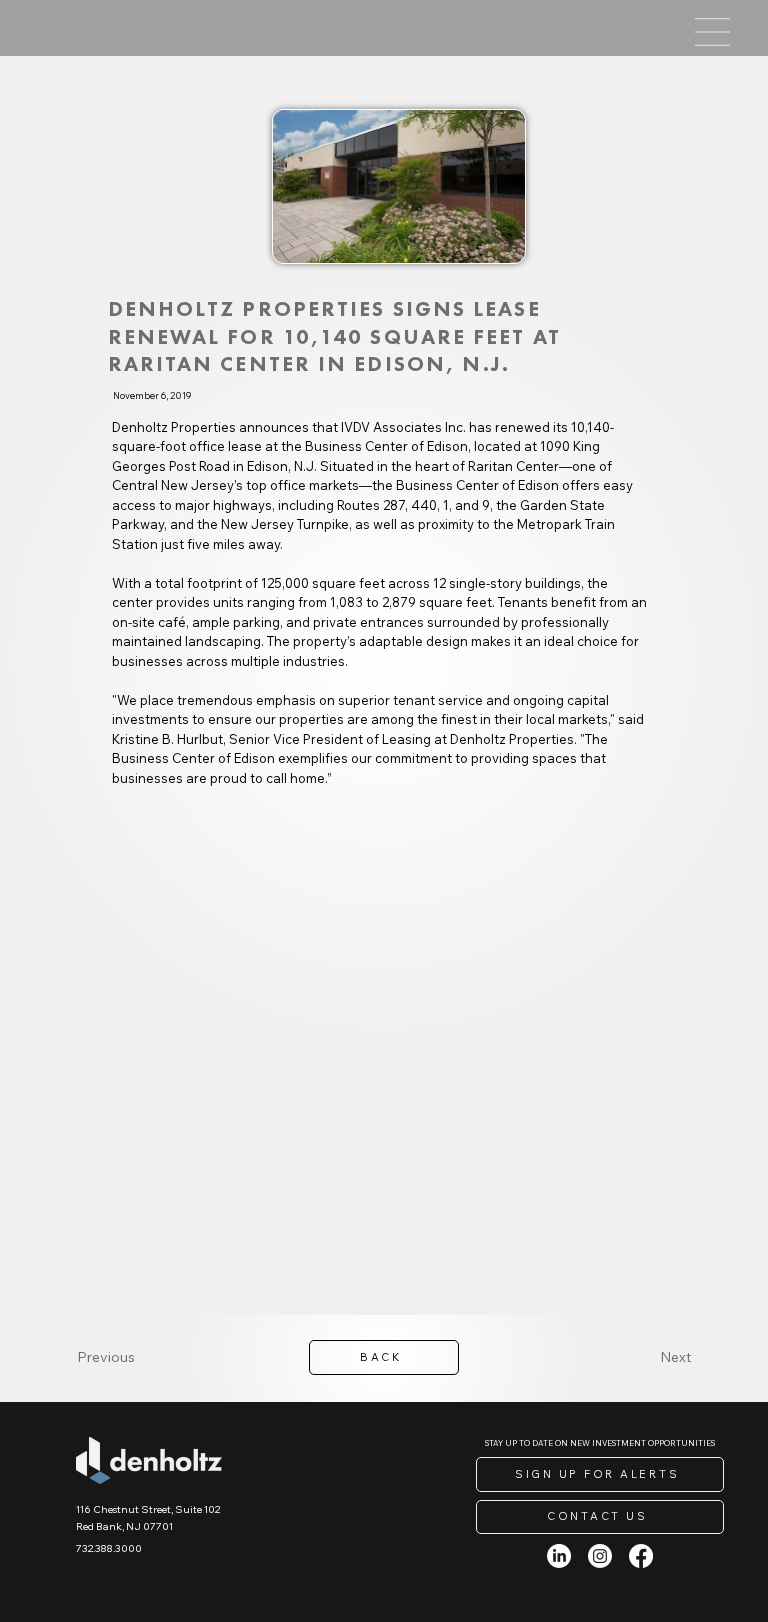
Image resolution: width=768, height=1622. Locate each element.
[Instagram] (600, 1556)
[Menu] (712, 32)
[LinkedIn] (559, 1556)
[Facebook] (641, 1556)
